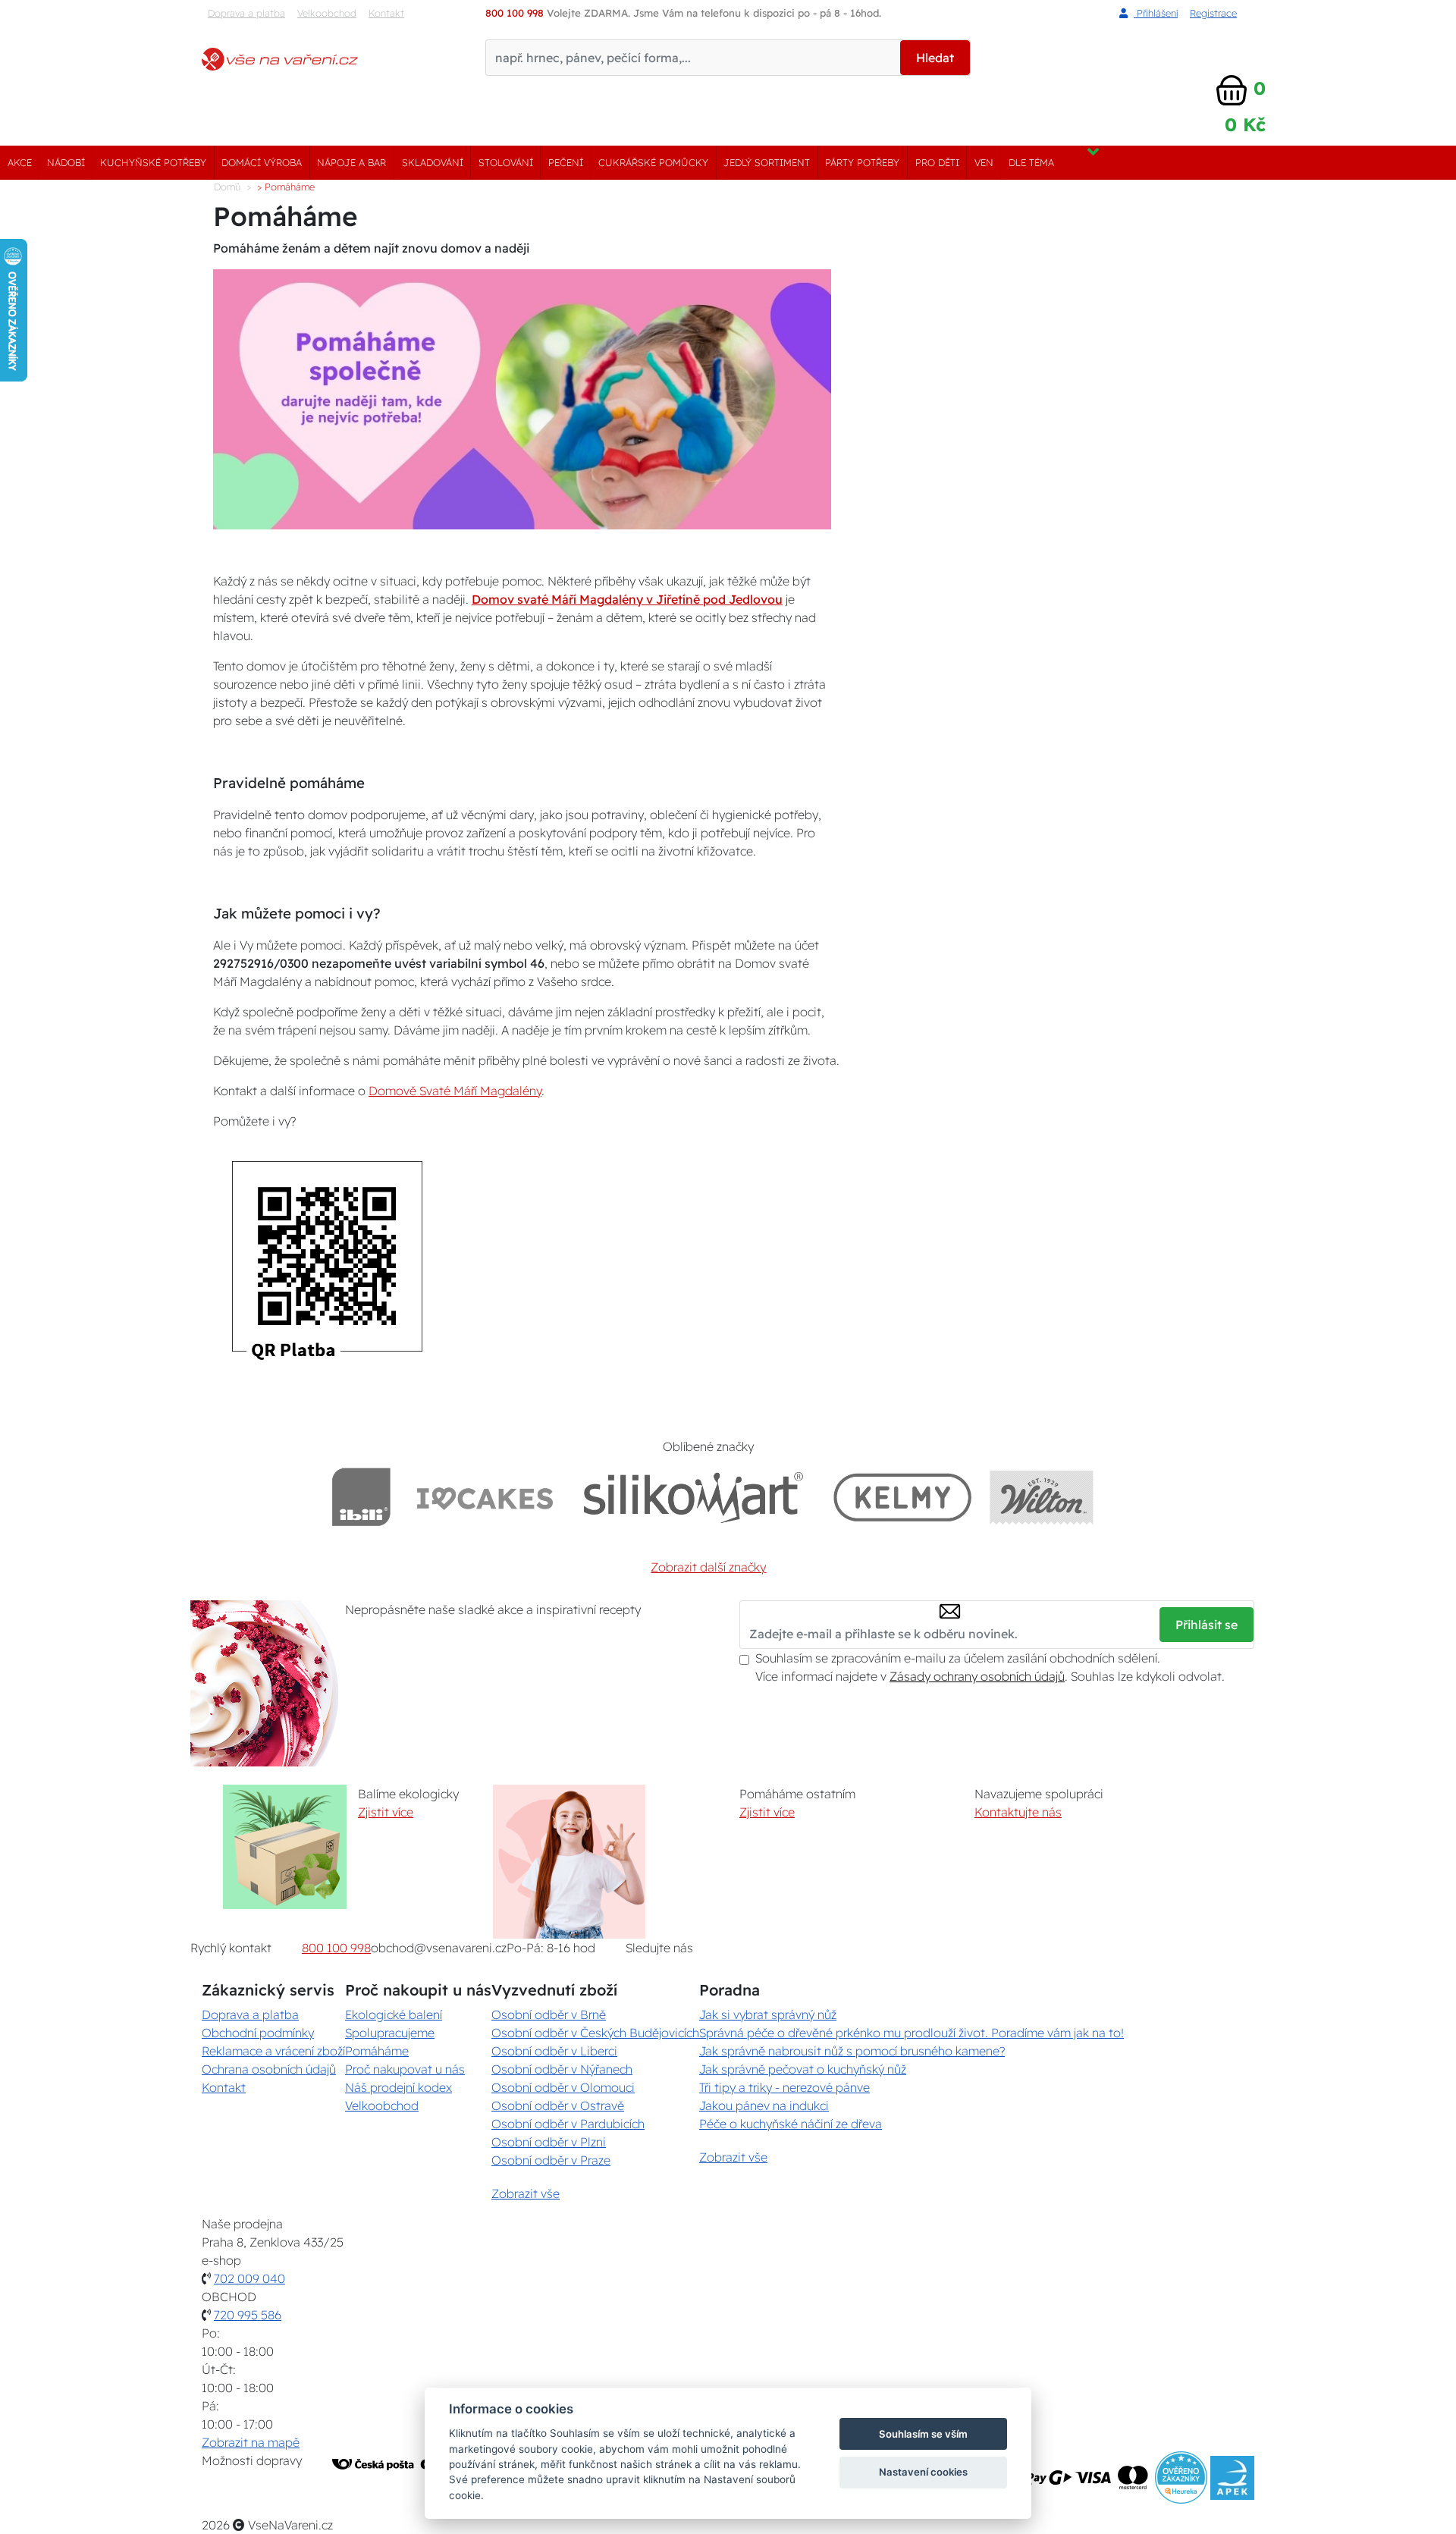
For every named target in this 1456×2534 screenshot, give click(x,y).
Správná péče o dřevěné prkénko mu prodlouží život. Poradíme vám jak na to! (912, 2033)
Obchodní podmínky (258, 2033)
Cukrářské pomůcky (653, 162)
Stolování (506, 162)
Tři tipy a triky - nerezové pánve (784, 2087)
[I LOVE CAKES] (485, 1497)
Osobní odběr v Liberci (554, 2051)
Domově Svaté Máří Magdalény (455, 1091)
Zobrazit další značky (708, 1567)
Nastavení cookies (923, 2472)
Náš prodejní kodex (399, 2087)
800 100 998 (336, 1948)
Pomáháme (377, 2051)
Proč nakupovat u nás (405, 2069)
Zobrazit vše (526, 2193)
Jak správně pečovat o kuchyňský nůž (803, 2069)
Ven (984, 162)
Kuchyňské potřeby (153, 162)
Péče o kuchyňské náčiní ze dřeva (791, 2124)
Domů (227, 187)
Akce (20, 162)
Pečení (566, 162)
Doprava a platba (246, 13)
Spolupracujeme (390, 2033)
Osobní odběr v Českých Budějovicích (595, 2033)
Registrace (1213, 13)
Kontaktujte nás (1018, 1812)
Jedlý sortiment (767, 162)
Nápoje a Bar (351, 162)
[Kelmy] (902, 1497)
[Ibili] (361, 1497)
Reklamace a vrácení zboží (273, 2051)
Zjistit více (386, 1812)
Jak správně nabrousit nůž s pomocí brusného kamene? (852, 2051)
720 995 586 (248, 2315)
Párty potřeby (862, 162)
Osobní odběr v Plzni (549, 2142)
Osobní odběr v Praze (551, 2160)
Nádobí (66, 162)
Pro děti (937, 162)
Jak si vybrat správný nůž (768, 2014)
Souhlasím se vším (923, 2434)
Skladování (433, 162)
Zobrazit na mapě (251, 2442)
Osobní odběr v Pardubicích (568, 2124)
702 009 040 (249, 2278)
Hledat (935, 58)
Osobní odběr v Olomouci (563, 2087)
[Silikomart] (693, 1497)
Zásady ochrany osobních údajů (977, 1676)
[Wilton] (1042, 1497)
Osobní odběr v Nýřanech (562, 2069)
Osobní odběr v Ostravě (558, 2105)
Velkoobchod (327, 13)
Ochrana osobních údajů (269, 2069)
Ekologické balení (394, 2014)
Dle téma (1031, 162)
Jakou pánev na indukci (764, 2105)
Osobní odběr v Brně (549, 2014)
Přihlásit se (1207, 1625)
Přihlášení (1156, 13)
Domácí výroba (262, 162)
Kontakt (386, 13)
